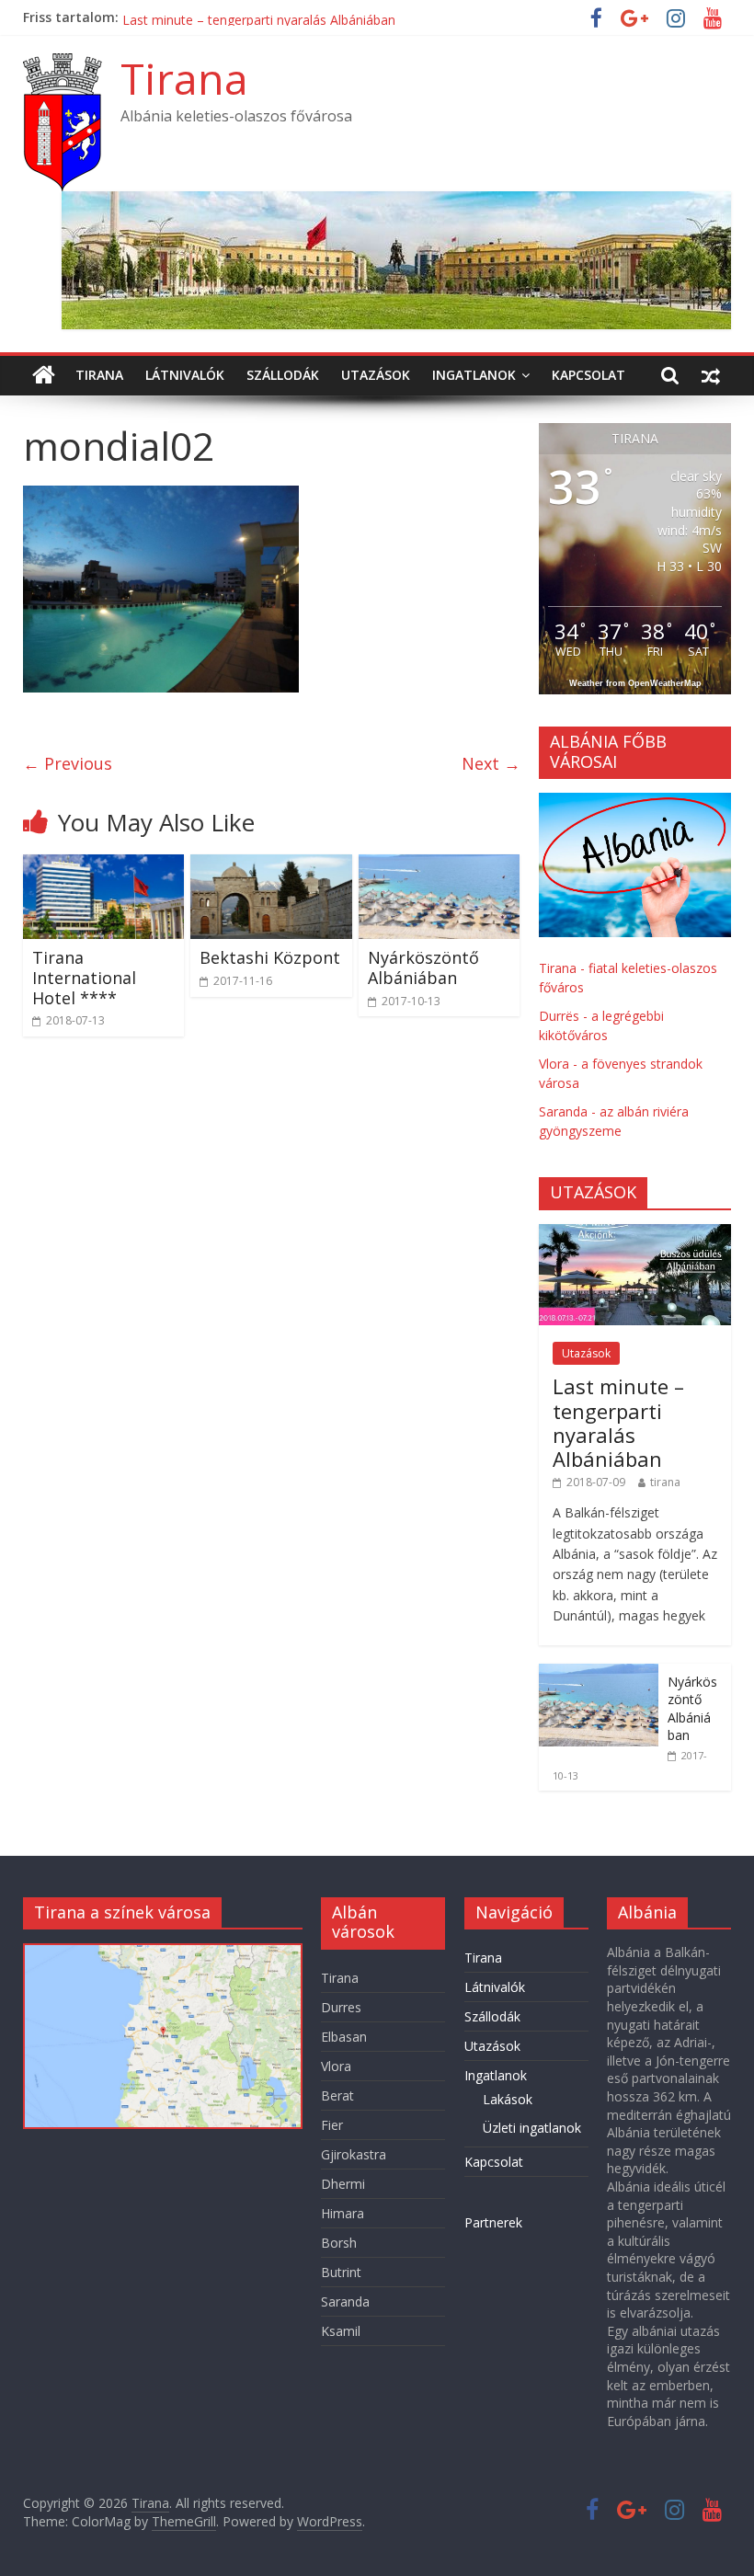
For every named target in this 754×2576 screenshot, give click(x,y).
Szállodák (283, 375)
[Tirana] (44, 375)
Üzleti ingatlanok (532, 2128)
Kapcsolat (588, 375)
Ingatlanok (474, 375)
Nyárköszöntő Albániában (423, 967)
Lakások (508, 2099)
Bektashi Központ (270, 957)
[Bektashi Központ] (271, 865)
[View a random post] (711, 375)
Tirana (184, 78)
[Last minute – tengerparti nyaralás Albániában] (635, 1234)
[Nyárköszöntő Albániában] (440, 865)
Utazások (376, 375)
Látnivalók (185, 375)
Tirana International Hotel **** (215, 16)
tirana (665, 1482)
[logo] (635, 802)
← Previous (68, 763)
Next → (491, 763)
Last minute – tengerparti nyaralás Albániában (618, 1422)
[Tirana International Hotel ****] (104, 865)
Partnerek (493, 2222)
